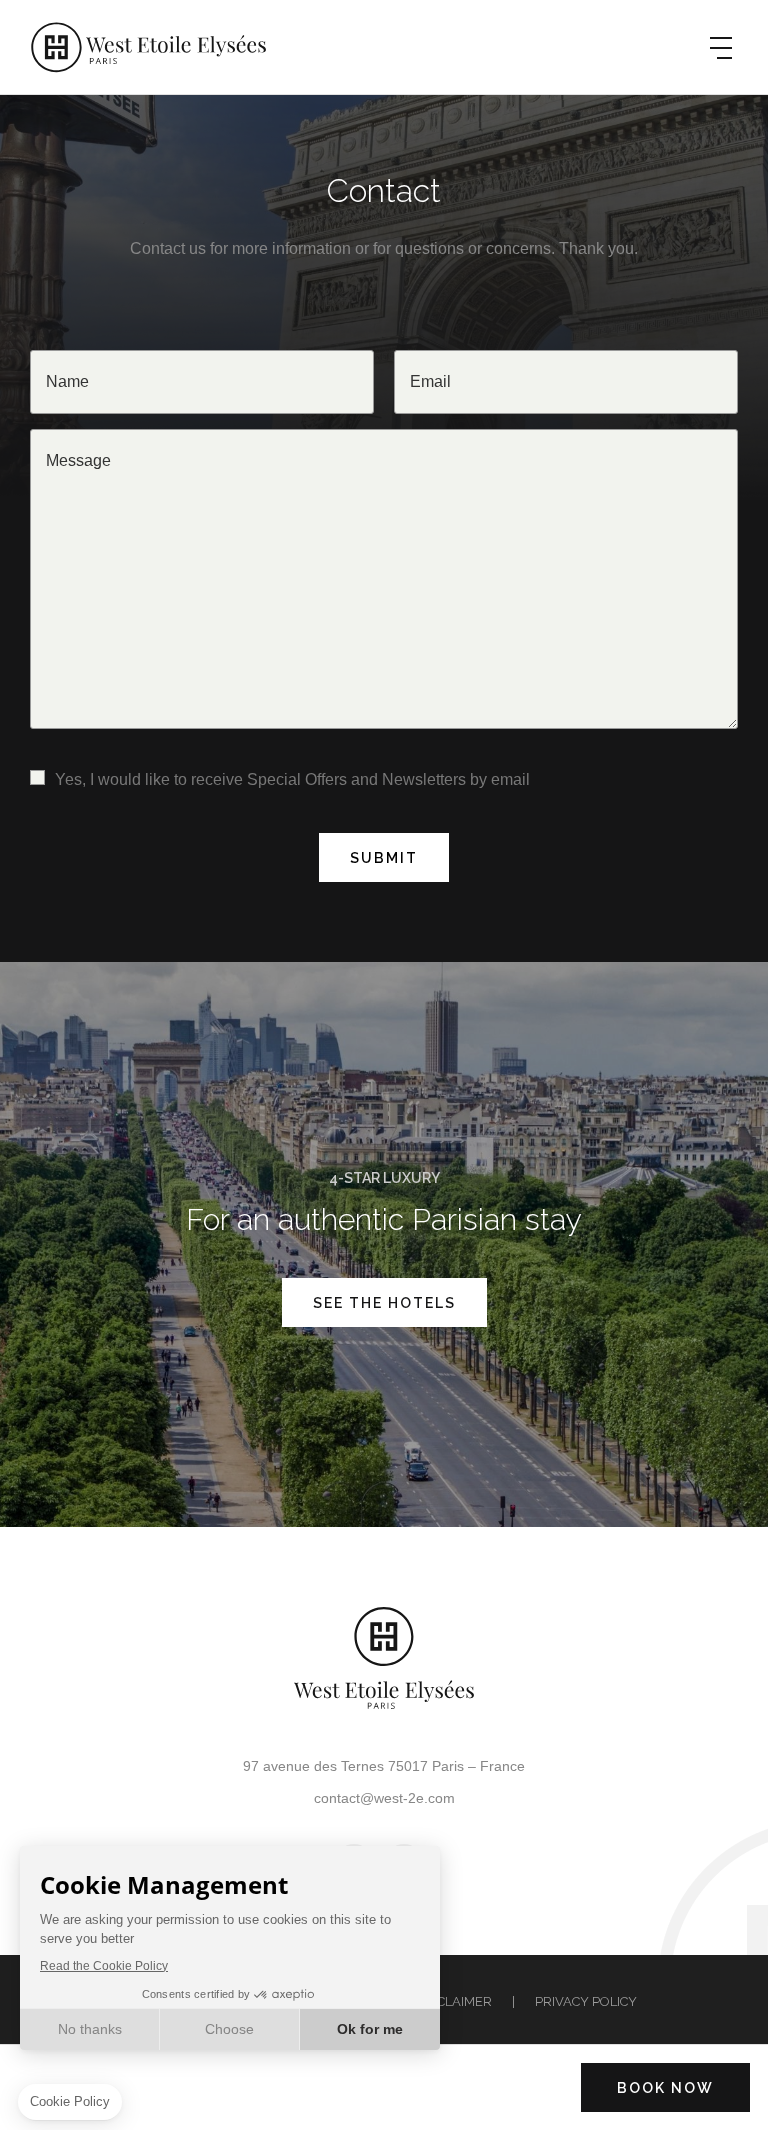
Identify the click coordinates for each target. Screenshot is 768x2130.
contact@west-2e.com (384, 1798)
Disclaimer (454, 2001)
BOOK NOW (665, 2088)
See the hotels (384, 1303)
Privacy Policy (586, 2001)
